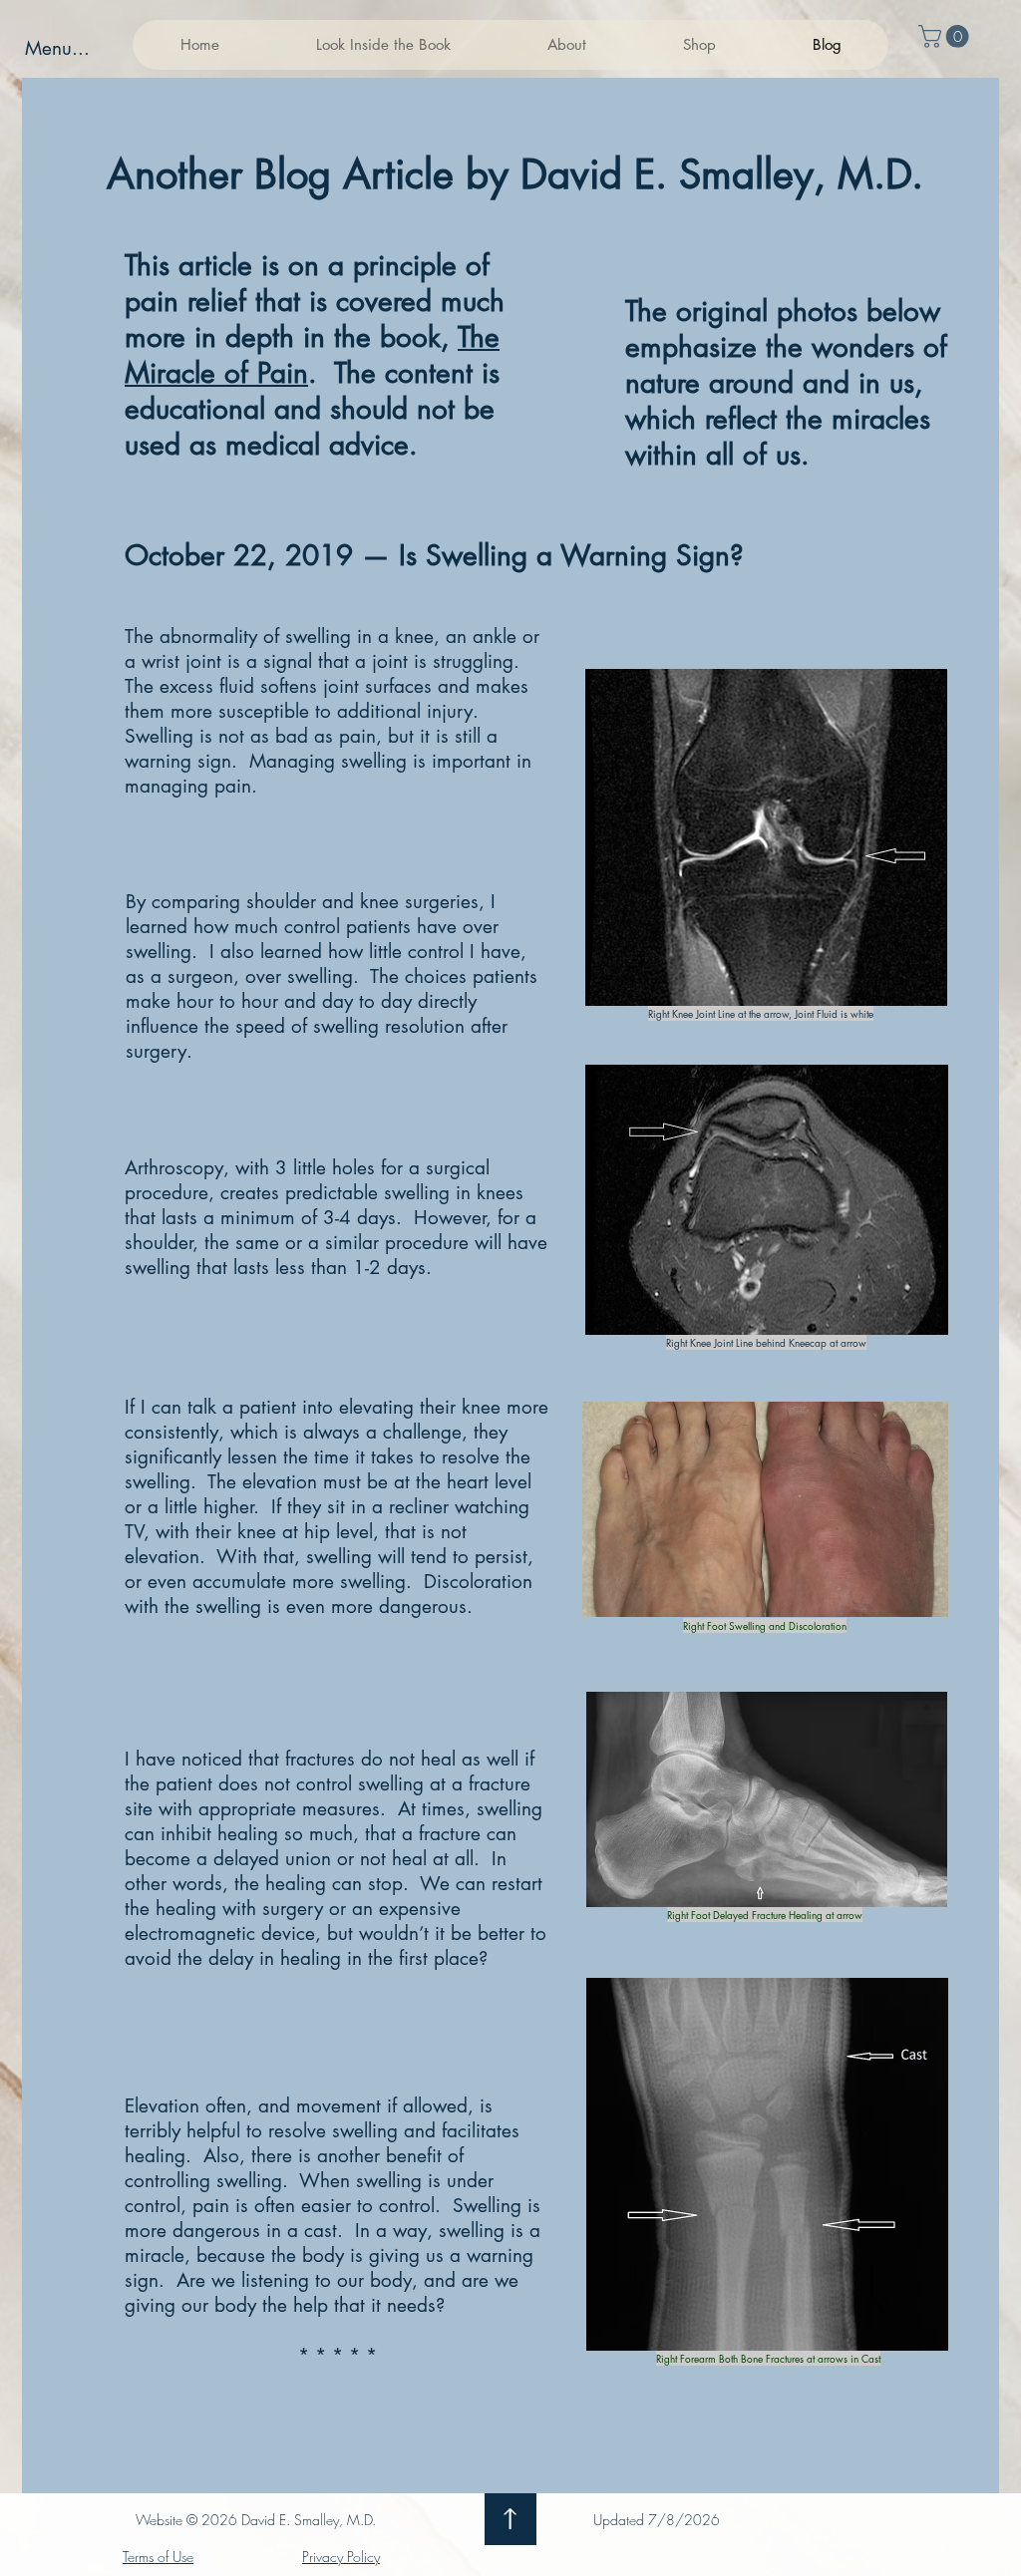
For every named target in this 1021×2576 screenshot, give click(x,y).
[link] (946, 36)
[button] (383, 45)
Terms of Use (158, 2557)
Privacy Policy (341, 2557)
